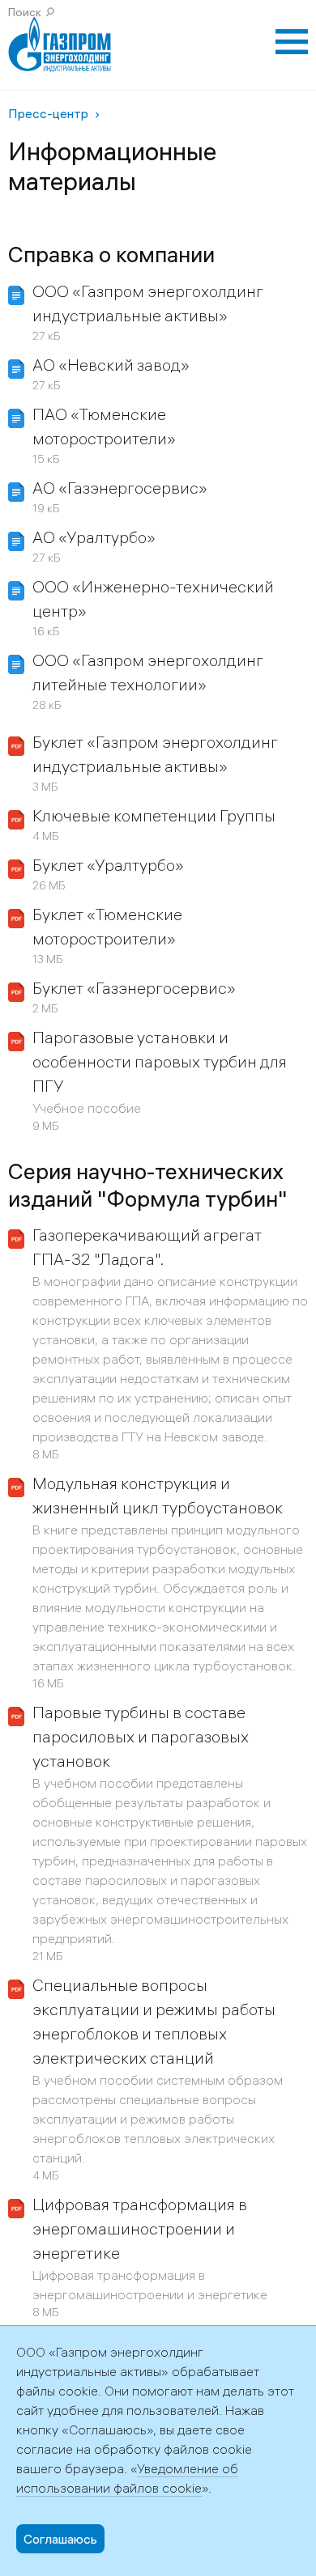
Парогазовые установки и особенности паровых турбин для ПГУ (160, 1061)
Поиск (25, 12)
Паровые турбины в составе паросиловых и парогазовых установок (141, 1736)
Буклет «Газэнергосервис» (134, 988)
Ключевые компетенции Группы (154, 815)
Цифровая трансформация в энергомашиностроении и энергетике (140, 2228)
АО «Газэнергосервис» (120, 488)
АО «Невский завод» (111, 365)
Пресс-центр (48, 113)
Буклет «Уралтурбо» (108, 865)
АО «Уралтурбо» (94, 537)
